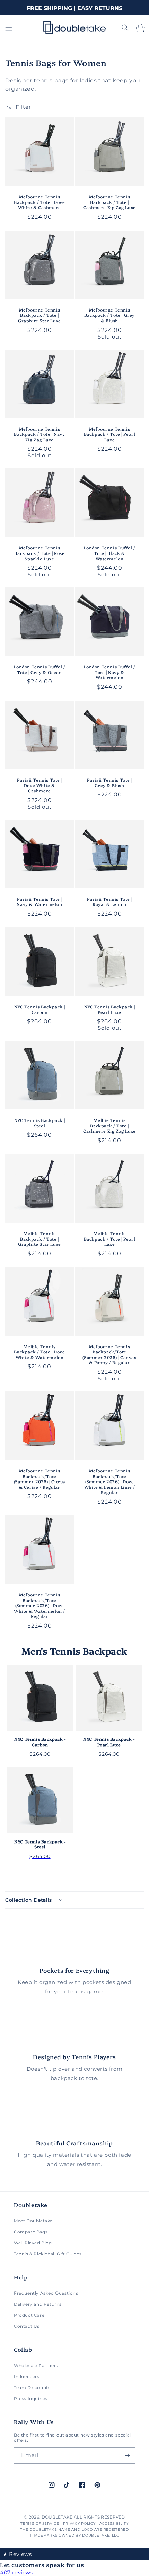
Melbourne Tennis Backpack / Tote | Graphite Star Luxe (40, 315)
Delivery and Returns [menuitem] (38, 2304)
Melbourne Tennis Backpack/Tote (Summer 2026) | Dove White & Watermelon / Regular (40, 1605)
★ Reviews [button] (17, 2554)
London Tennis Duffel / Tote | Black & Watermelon (109, 553)
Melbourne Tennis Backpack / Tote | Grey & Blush (109, 315)
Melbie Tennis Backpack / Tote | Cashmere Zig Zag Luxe (109, 1125)
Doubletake (57, 2517)
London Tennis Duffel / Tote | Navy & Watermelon (109, 672)
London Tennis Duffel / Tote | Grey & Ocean (39, 669)
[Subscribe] (127, 2455)
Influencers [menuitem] (27, 2376)
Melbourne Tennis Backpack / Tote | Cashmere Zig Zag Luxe (109, 202)
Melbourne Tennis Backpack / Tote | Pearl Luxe (110, 434)
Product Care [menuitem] (29, 2315)
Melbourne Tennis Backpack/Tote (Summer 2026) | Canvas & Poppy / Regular (109, 1354)
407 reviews (17, 2572)
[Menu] (9, 28)
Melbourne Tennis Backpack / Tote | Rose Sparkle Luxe (39, 553)
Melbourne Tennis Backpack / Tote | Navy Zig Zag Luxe (39, 434)
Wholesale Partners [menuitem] (36, 2365)
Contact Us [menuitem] (27, 2326)
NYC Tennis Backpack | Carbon (40, 1009)
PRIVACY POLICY (79, 2524)
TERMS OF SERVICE (40, 2524)
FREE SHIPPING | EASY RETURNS (74, 8)
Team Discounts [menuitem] (32, 2388)
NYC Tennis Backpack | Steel (40, 1123)
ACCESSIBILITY (114, 2524)
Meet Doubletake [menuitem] (33, 2221)
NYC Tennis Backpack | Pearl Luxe (110, 1009)
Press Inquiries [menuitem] (31, 2399)
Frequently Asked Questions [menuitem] (46, 2293)
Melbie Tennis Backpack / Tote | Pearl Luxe (110, 1239)
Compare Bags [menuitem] (31, 2232)
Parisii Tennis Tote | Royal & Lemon (110, 902)
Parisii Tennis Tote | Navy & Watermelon (39, 902)
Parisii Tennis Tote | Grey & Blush (110, 782)
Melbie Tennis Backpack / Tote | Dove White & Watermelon (39, 1352)
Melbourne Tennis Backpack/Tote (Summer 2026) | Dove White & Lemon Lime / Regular (110, 1481)
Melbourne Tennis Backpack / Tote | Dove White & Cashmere (39, 202)
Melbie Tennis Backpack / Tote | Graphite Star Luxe (40, 1239)
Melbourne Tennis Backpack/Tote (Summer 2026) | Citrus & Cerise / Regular (40, 1479)
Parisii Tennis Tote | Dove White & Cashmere (40, 785)
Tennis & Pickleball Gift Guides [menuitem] (48, 2254)
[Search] (125, 28)
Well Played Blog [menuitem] (33, 2243)
